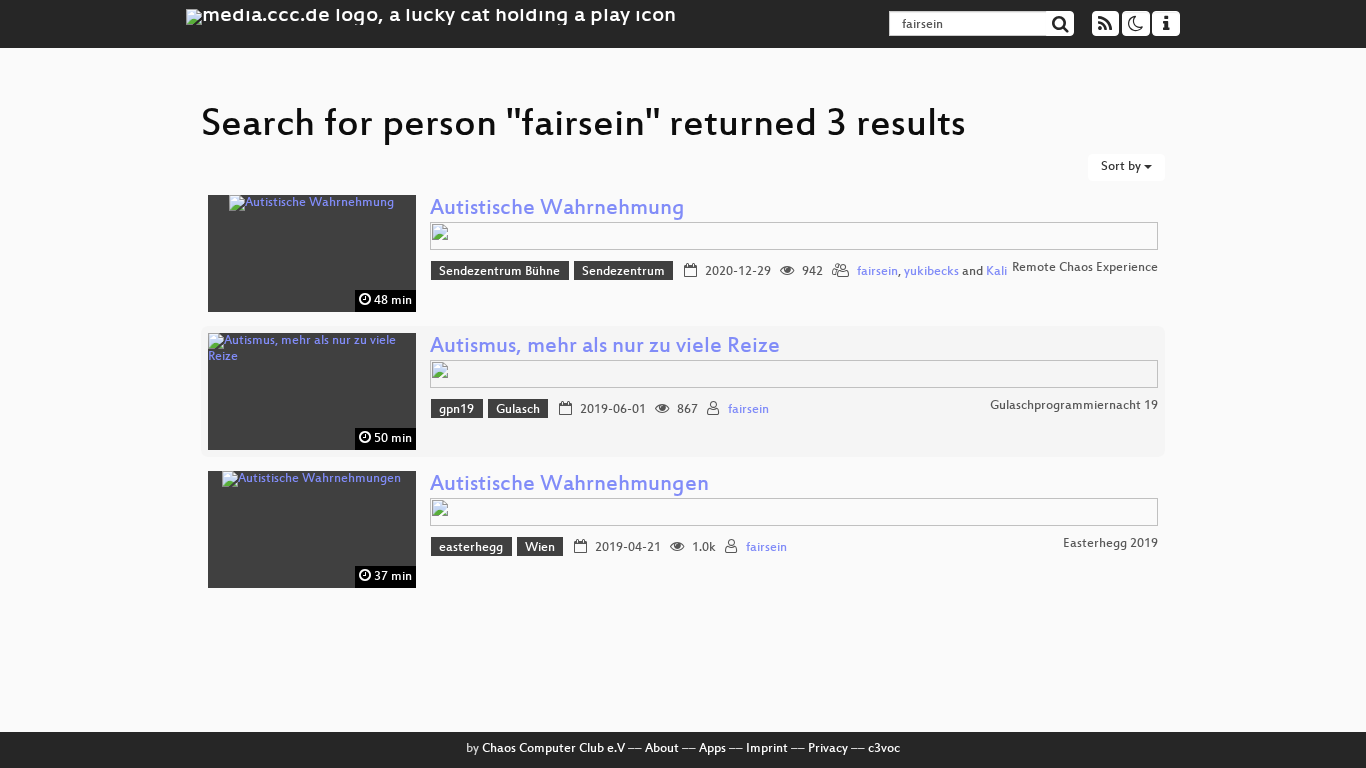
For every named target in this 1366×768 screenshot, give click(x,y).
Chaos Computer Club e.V (553, 749)
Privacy (828, 749)
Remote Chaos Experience (1085, 268)
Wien (540, 548)
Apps (712, 749)
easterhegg (471, 548)
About (662, 749)
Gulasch (518, 410)
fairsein (877, 272)
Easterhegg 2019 (1110, 544)
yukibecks (931, 272)
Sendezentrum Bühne (499, 272)
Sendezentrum (623, 272)
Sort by (1122, 167)
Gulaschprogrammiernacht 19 (1074, 406)
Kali (996, 272)
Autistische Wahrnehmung (557, 209)
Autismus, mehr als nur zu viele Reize (605, 347)
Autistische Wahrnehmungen (569, 485)
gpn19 (456, 410)
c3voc (884, 749)
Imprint (767, 749)
